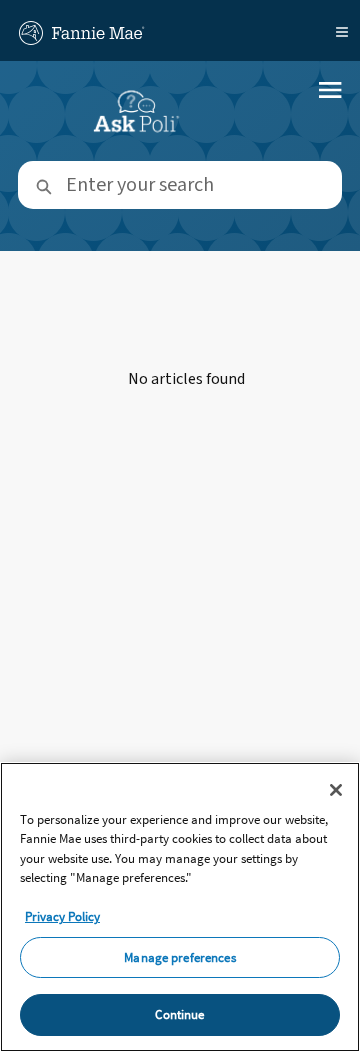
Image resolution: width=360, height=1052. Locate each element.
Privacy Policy (62, 916)
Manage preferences (179, 957)
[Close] (336, 790)
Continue (179, 1014)
